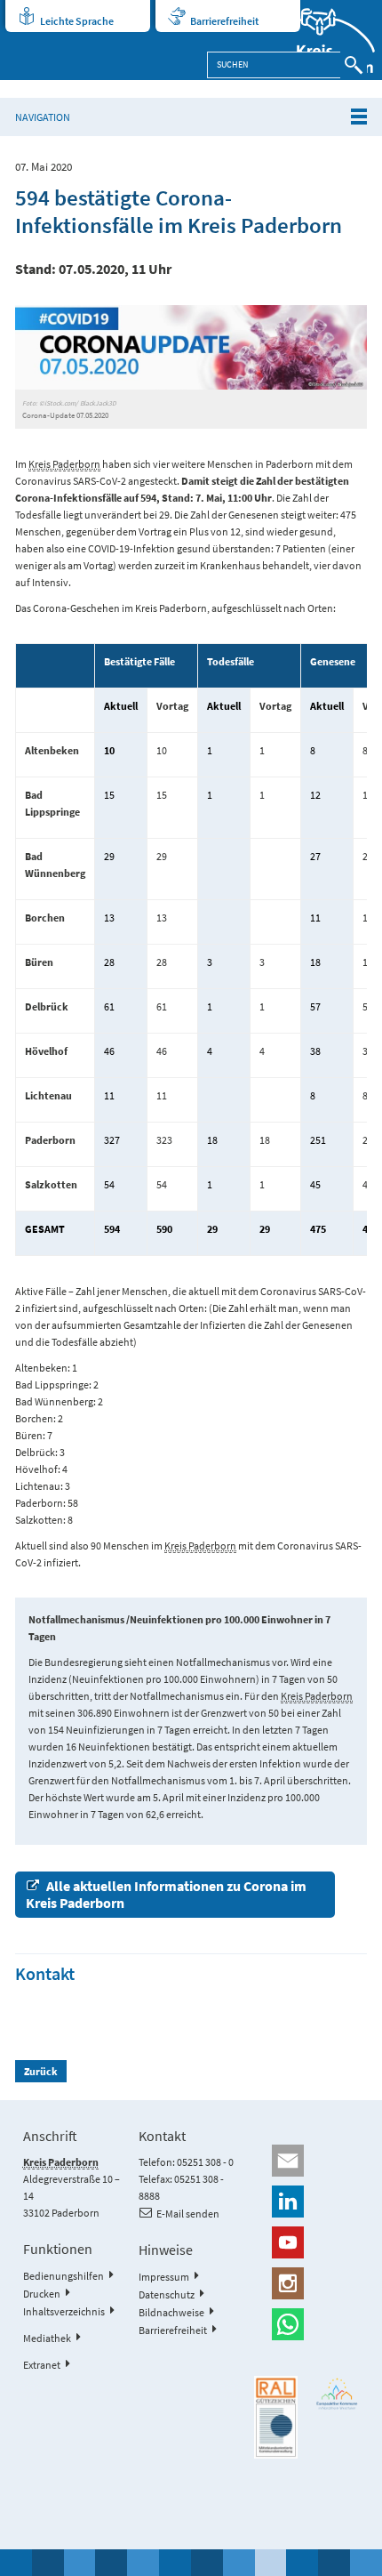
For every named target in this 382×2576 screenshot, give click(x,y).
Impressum (164, 2277)
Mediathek (47, 2338)
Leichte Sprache (77, 21)
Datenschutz (167, 2294)
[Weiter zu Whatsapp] (306, 2324)
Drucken (42, 2294)
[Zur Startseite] (325, 40)
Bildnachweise (171, 2312)
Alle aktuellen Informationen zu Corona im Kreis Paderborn (166, 1894)
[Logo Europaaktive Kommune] (337, 2394)
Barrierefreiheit (224, 21)
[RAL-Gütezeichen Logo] (276, 2417)
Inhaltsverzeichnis (64, 2311)
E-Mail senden (188, 2214)
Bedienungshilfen (64, 2276)
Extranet (42, 2365)
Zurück (41, 2071)
